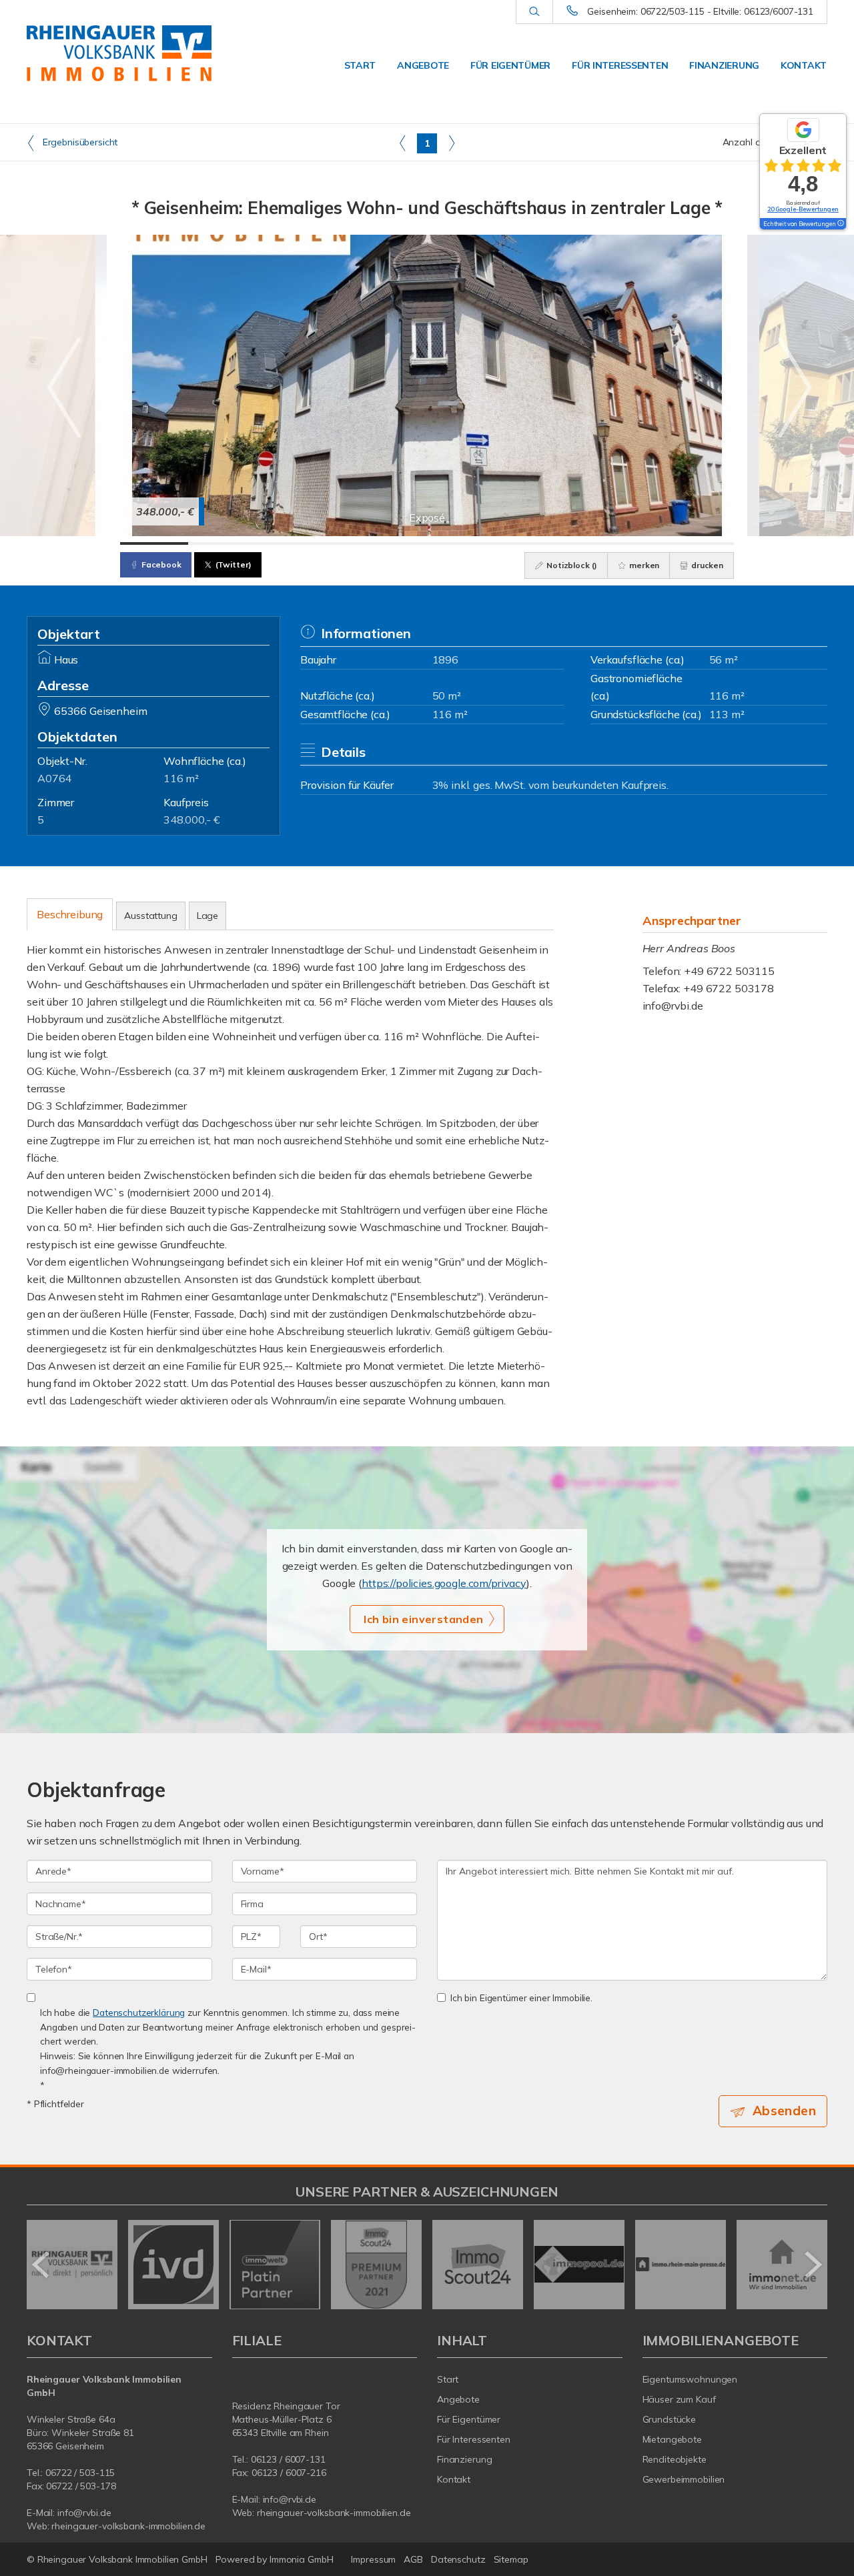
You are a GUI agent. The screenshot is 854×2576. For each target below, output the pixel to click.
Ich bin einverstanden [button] (423, 1619)
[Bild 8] (632, 543)
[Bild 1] (154, 543)
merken (643, 565)
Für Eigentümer (510, 65)
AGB (413, 2559)
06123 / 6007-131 (288, 2459)
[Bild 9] (700, 543)
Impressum (373, 2559)
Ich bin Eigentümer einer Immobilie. (521, 1998)
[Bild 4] (359, 543)
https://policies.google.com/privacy (444, 1583)
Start (360, 65)
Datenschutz (458, 2559)
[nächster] (812, 2265)
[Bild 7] (563, 543)
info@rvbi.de (673, 1006)
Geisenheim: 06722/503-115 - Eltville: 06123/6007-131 (700, 11)
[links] (403, 143)
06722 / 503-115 (80, 2473)
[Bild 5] (427, 543)
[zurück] (42, 2265)
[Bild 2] (222, 543)
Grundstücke (670, 2419)
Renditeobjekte (675, 2459)
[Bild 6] (495, 543)
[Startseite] (119, 53)
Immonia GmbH (302, 2559)
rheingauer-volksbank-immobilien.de (128, 2526)
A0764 (54, 778)
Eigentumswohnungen (690, 2379)
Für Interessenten (620, 65)
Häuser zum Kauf (679, 2399)
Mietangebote (673, 2439)
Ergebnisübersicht (79, 142)
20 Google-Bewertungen (803, 209)
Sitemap (511, 2559)
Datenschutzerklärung (139, 2012)
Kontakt (804, 65)
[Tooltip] (840, 224)
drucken (706, 565)
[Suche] (534, 12)
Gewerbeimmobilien (684, 2479)
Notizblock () (571, 565)
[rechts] (451, 143)
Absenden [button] (784, 2111)
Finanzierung (724, 65)
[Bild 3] (290, 543)
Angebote (423, 65)
